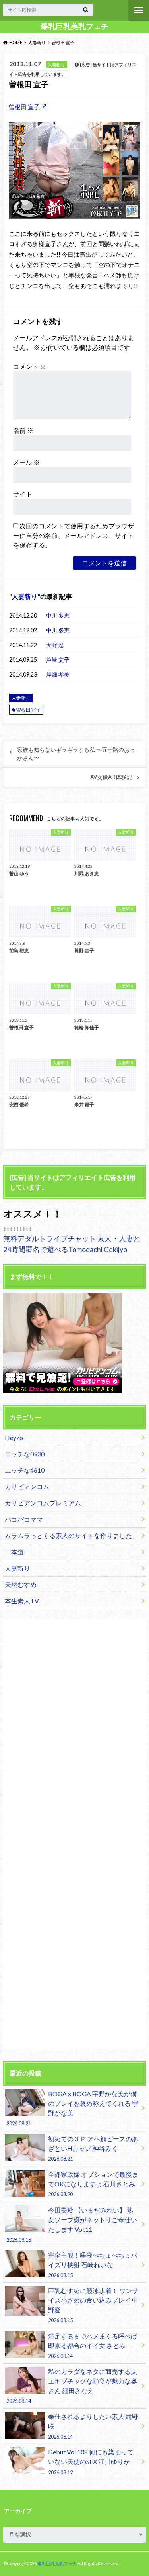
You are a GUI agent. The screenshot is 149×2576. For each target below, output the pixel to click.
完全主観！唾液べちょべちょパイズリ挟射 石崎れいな (93, 2265)
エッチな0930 (25, 1454)
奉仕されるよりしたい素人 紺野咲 (93, 2426)
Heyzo (14, 1437)
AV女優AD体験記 (111, 777)
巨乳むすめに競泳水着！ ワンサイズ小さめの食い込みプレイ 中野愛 (93, 2305)
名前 (23, 430)
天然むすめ (21, 1584)
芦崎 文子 (58, 660)
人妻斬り (25, 596)
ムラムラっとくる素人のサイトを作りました (68, 1535)
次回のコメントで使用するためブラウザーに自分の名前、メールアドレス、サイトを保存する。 (74, 535)
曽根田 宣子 (24, 107)
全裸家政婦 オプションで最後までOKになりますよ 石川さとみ (93, 2184)
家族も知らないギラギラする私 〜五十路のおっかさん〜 (76, 754)
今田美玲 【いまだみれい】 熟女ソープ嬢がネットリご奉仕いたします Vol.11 (72, 2225)
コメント (30, 366)
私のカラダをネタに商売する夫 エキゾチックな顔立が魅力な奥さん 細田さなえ (72, 2386)
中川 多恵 (58, 615)
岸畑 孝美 (58, 674)
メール (26, 462)
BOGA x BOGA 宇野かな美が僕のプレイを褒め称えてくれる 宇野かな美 (72, 2108)
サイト (23, 494)
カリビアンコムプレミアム (43, 1503)
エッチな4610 (25, 1470)
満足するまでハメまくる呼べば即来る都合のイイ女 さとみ (93, 2346)
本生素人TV (22, 1601)
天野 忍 (55, 645)
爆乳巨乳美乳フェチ (74, 26)
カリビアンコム (27, 1486)
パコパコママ (24, 1519)
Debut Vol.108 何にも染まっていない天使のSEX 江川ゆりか (91, 2462)
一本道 (14, 1552)
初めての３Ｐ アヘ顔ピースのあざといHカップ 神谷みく (93, 2148)
